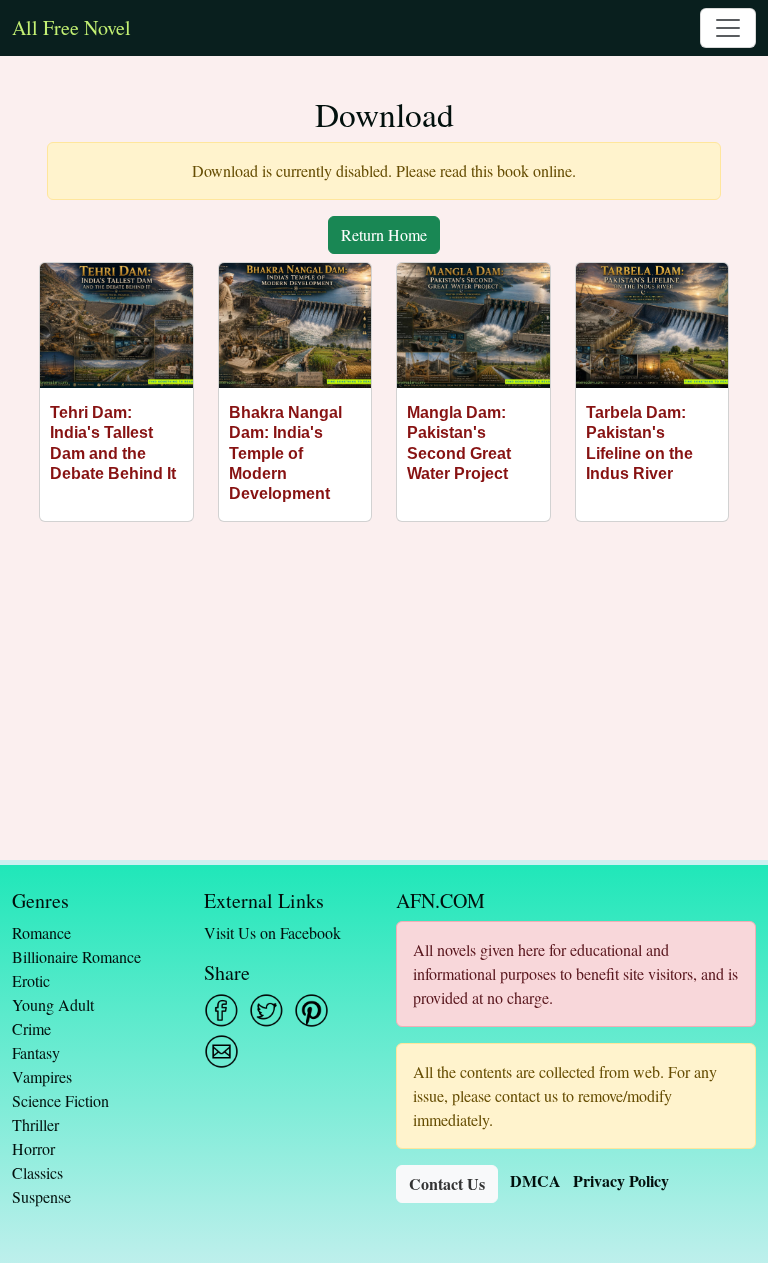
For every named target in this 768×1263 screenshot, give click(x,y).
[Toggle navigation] (728, 28)
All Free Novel (71, 27)
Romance (41, 932)
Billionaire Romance (76, 956)
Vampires (42, 1076)
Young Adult (53, 1004)
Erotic (31, 980)
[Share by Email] (221, 1051)
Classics (37, 1172)
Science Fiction (60, 1100)
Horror (33, 1148)
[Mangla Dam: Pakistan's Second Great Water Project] (473, 325)
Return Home (384, 234)
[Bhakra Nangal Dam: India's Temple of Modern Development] (295, 325)
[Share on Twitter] (266, 1010)
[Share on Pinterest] (311, 1010)
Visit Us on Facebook (272, 932)
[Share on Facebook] (221, 1010)
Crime (31, 1028)
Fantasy (36, 1052)
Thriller (35, 1124)
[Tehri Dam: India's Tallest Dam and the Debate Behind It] (116, 325)
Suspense (41, 1196)
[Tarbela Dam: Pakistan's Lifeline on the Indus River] (652, 325)
